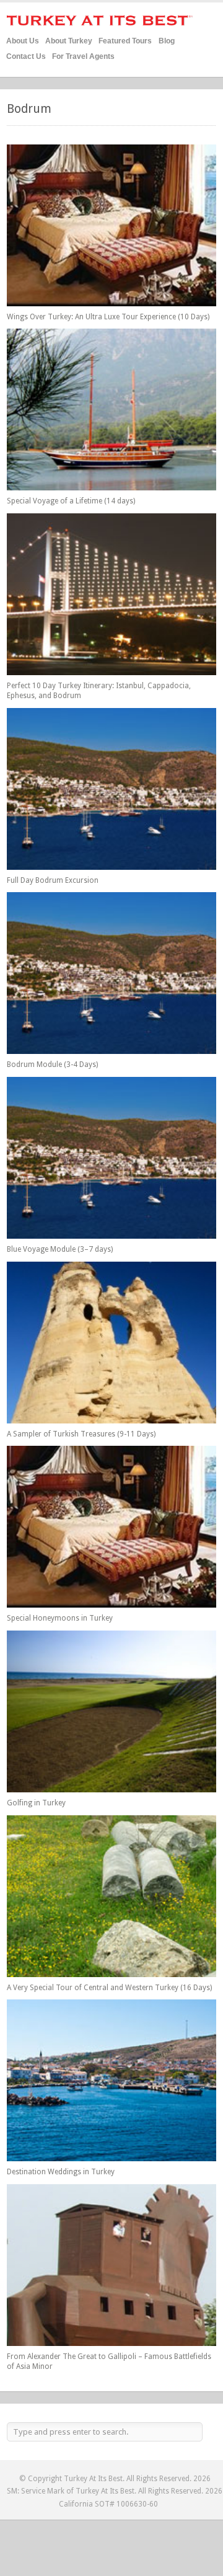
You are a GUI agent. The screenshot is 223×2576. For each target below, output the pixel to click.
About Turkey (69, 41)
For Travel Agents (83, 56)
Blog (167, 41)
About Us (23, 41)
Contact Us (26, 56)
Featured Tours (125, 39)
